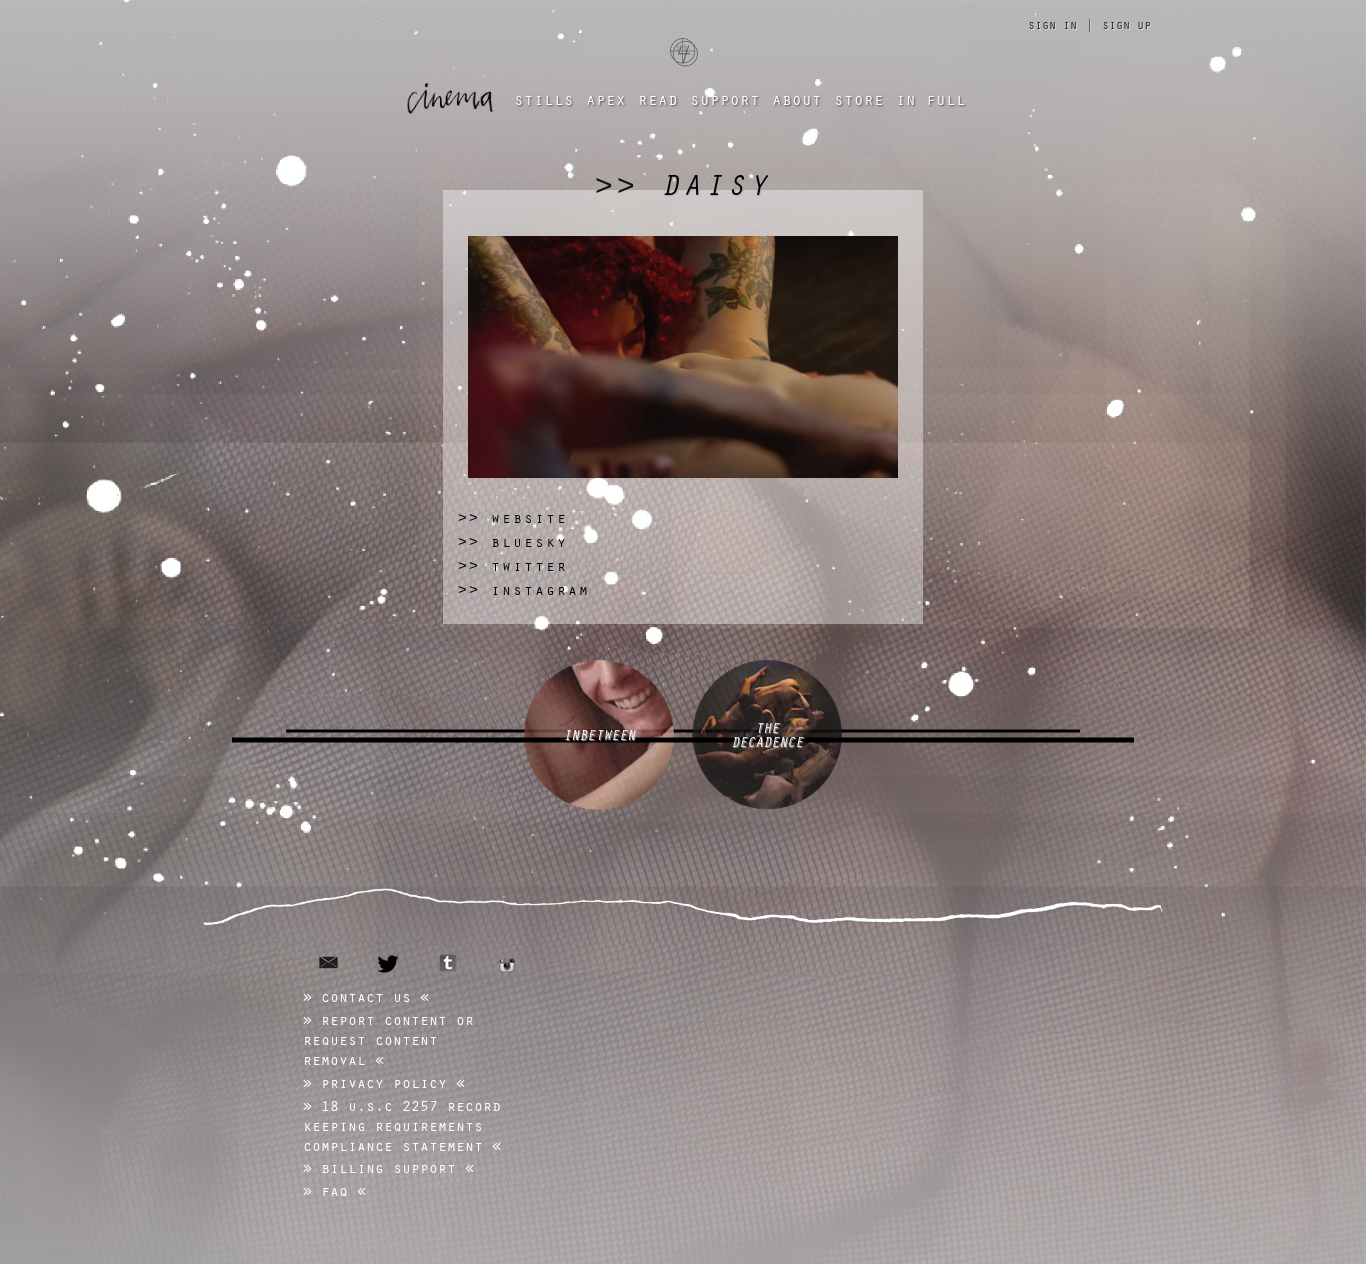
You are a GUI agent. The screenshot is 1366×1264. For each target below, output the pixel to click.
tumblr (448, 963)
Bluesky (513, 541)
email (328, 962)
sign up (1126, 24)
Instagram (524, 589)
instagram (507, 965)
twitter (388, 964)
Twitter (513, 565)
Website (513, 517)
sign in (1052, 24)
